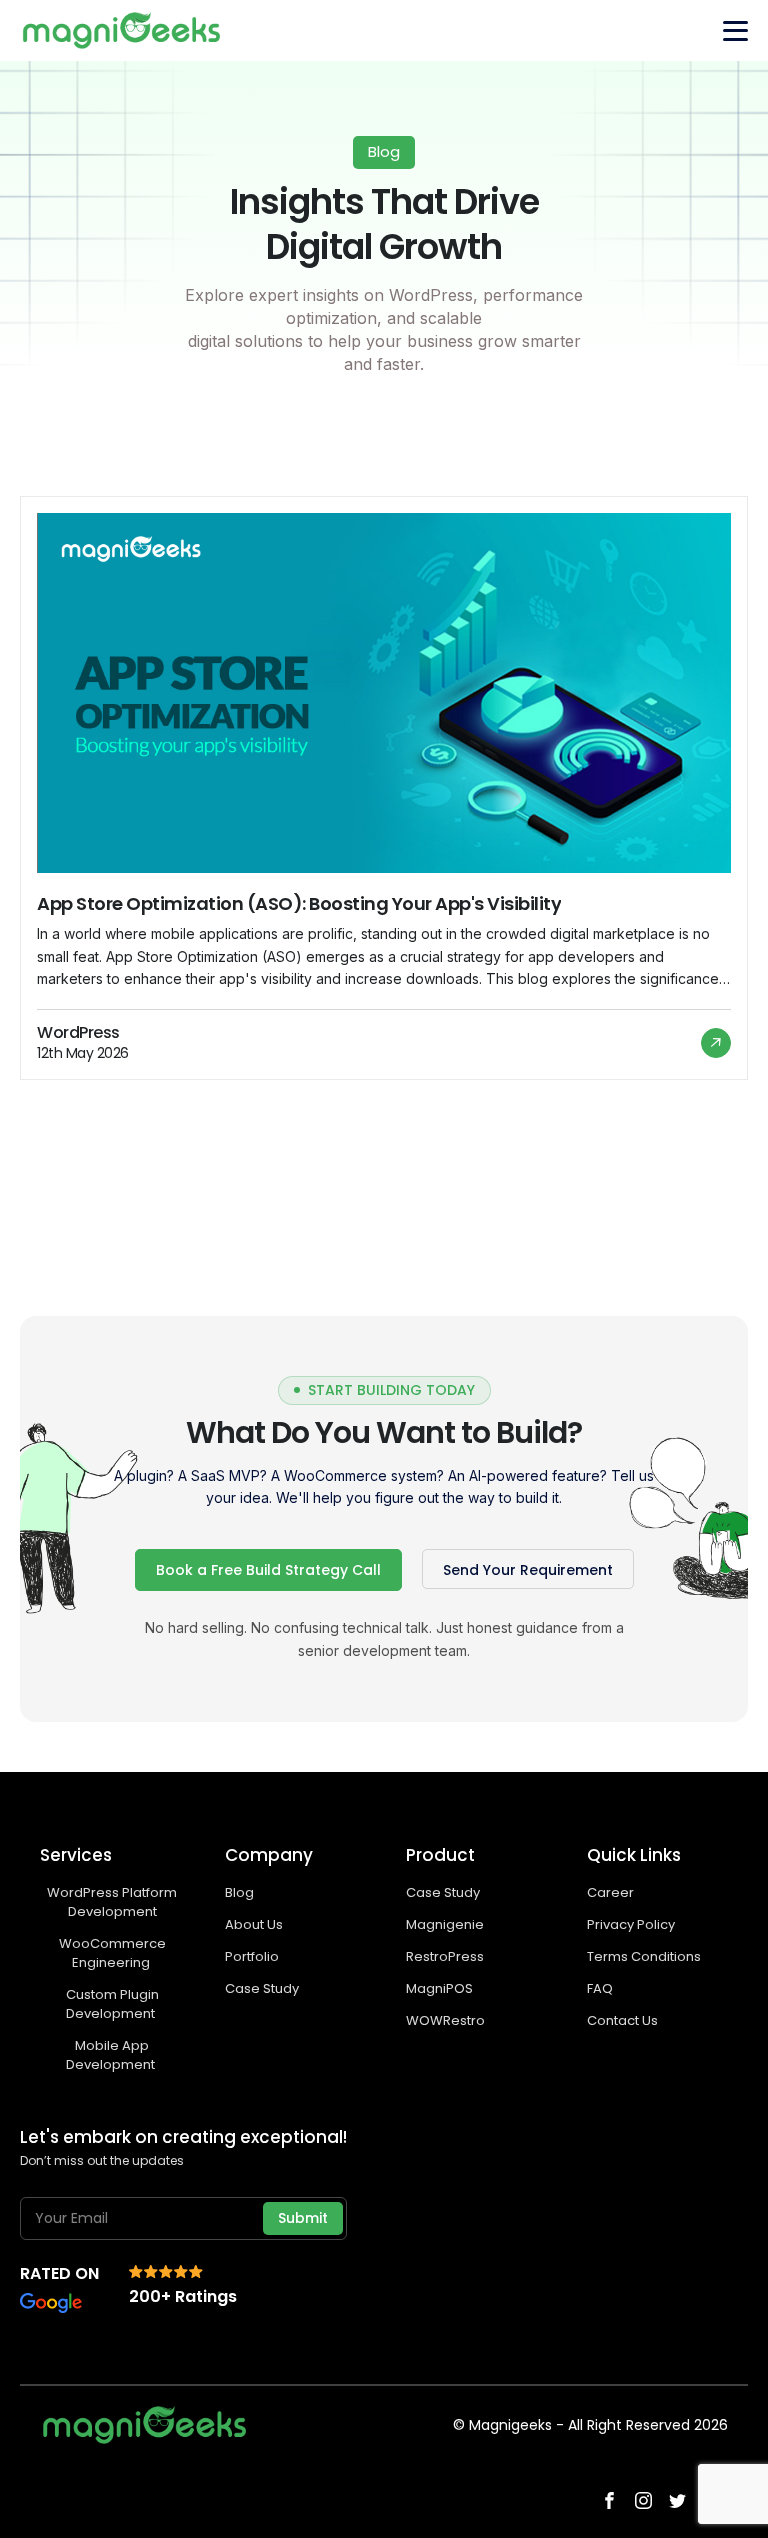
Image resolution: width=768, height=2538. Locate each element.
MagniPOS (439, 1988)
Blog (239, 1892)
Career (610, 1892)
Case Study (262, 1988)
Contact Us (622, 2020)
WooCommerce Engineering (112, 1953)
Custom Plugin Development (112, 2004)
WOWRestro (445, 2020)
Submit (303, 2218)
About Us (254, 1924)
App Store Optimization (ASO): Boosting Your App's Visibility (299, 903)
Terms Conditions (644, 1956)
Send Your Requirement (528, 1570)
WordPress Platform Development (112, 1902)
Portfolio (252, 1956)
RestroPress (445, 1956)
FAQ (600, 1988)
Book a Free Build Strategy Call (268, 1570)
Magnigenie (445, 1924)
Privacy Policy (631, 1924)
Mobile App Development (112, 2055)
